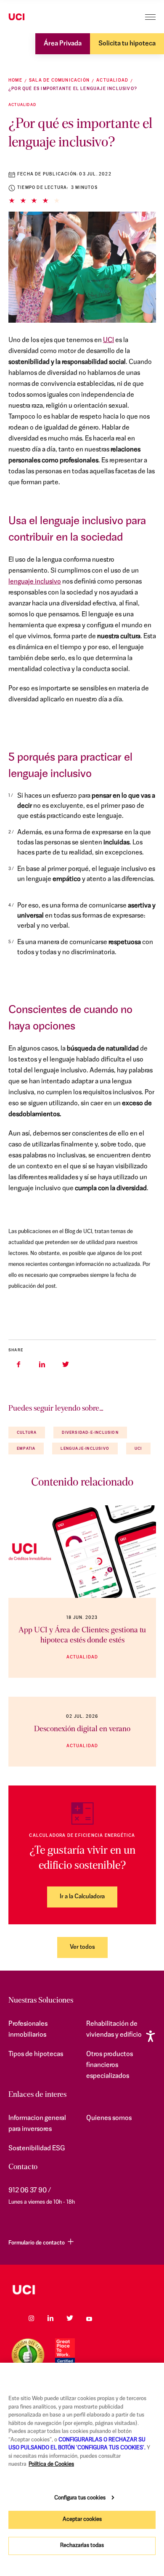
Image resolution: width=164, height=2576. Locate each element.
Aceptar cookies (82, 2519)
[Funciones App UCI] (82, 1552)
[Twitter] (70, 2318)
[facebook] (19, 1364)
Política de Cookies (51, 2464)
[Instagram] (31, 2318)
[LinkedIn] (50, 2318)
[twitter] (66, 1364)
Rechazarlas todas (82, 2545)
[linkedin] (42, 1364)
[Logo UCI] (33, 17)
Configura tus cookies (80, 2498)
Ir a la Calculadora (82, 1897)
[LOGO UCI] (82, 2290)
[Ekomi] (28, 2355)
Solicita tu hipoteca (127, 44)
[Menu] (150, 17)
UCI (108, 340)
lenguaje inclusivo (35, 582)
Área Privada (63, 44)
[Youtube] (89, 2318)
